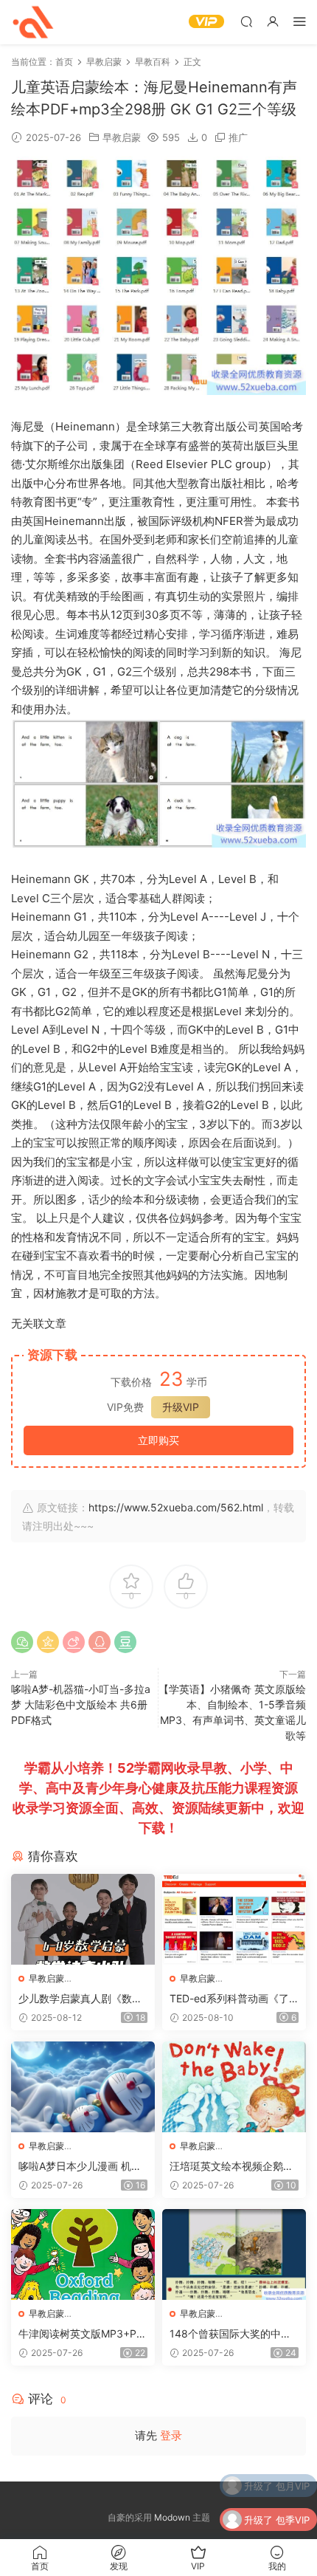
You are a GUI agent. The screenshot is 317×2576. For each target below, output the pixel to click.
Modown (172, 2517)
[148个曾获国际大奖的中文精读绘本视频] (234, 2254)
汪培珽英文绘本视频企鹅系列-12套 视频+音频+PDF (231, 2167)
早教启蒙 (122, 137)
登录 (171, 2435)
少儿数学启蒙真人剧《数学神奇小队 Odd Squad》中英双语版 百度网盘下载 (80, 1999)
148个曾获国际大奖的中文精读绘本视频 (230, 2334)
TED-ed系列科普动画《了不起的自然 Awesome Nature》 (233, 1999)
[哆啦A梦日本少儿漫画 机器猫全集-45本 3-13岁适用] (83, 2087)
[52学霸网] (33, 22)
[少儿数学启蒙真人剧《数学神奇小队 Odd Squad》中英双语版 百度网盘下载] (83, 1919)
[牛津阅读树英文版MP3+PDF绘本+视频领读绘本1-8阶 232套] (83, 2254)
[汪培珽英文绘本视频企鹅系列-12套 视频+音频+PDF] (234, 2087)
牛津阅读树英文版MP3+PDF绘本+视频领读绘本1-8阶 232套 (81, 2334)
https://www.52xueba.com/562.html (176, 1507)
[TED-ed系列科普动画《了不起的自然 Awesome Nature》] (234, 1919)
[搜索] (246, 21)
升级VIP (181, 1407)
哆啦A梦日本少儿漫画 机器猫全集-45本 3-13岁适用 (80, 2167)
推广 (238, 137)
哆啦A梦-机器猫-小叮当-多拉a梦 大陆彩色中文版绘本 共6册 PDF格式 (81, 1704)
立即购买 (158, 1440)
